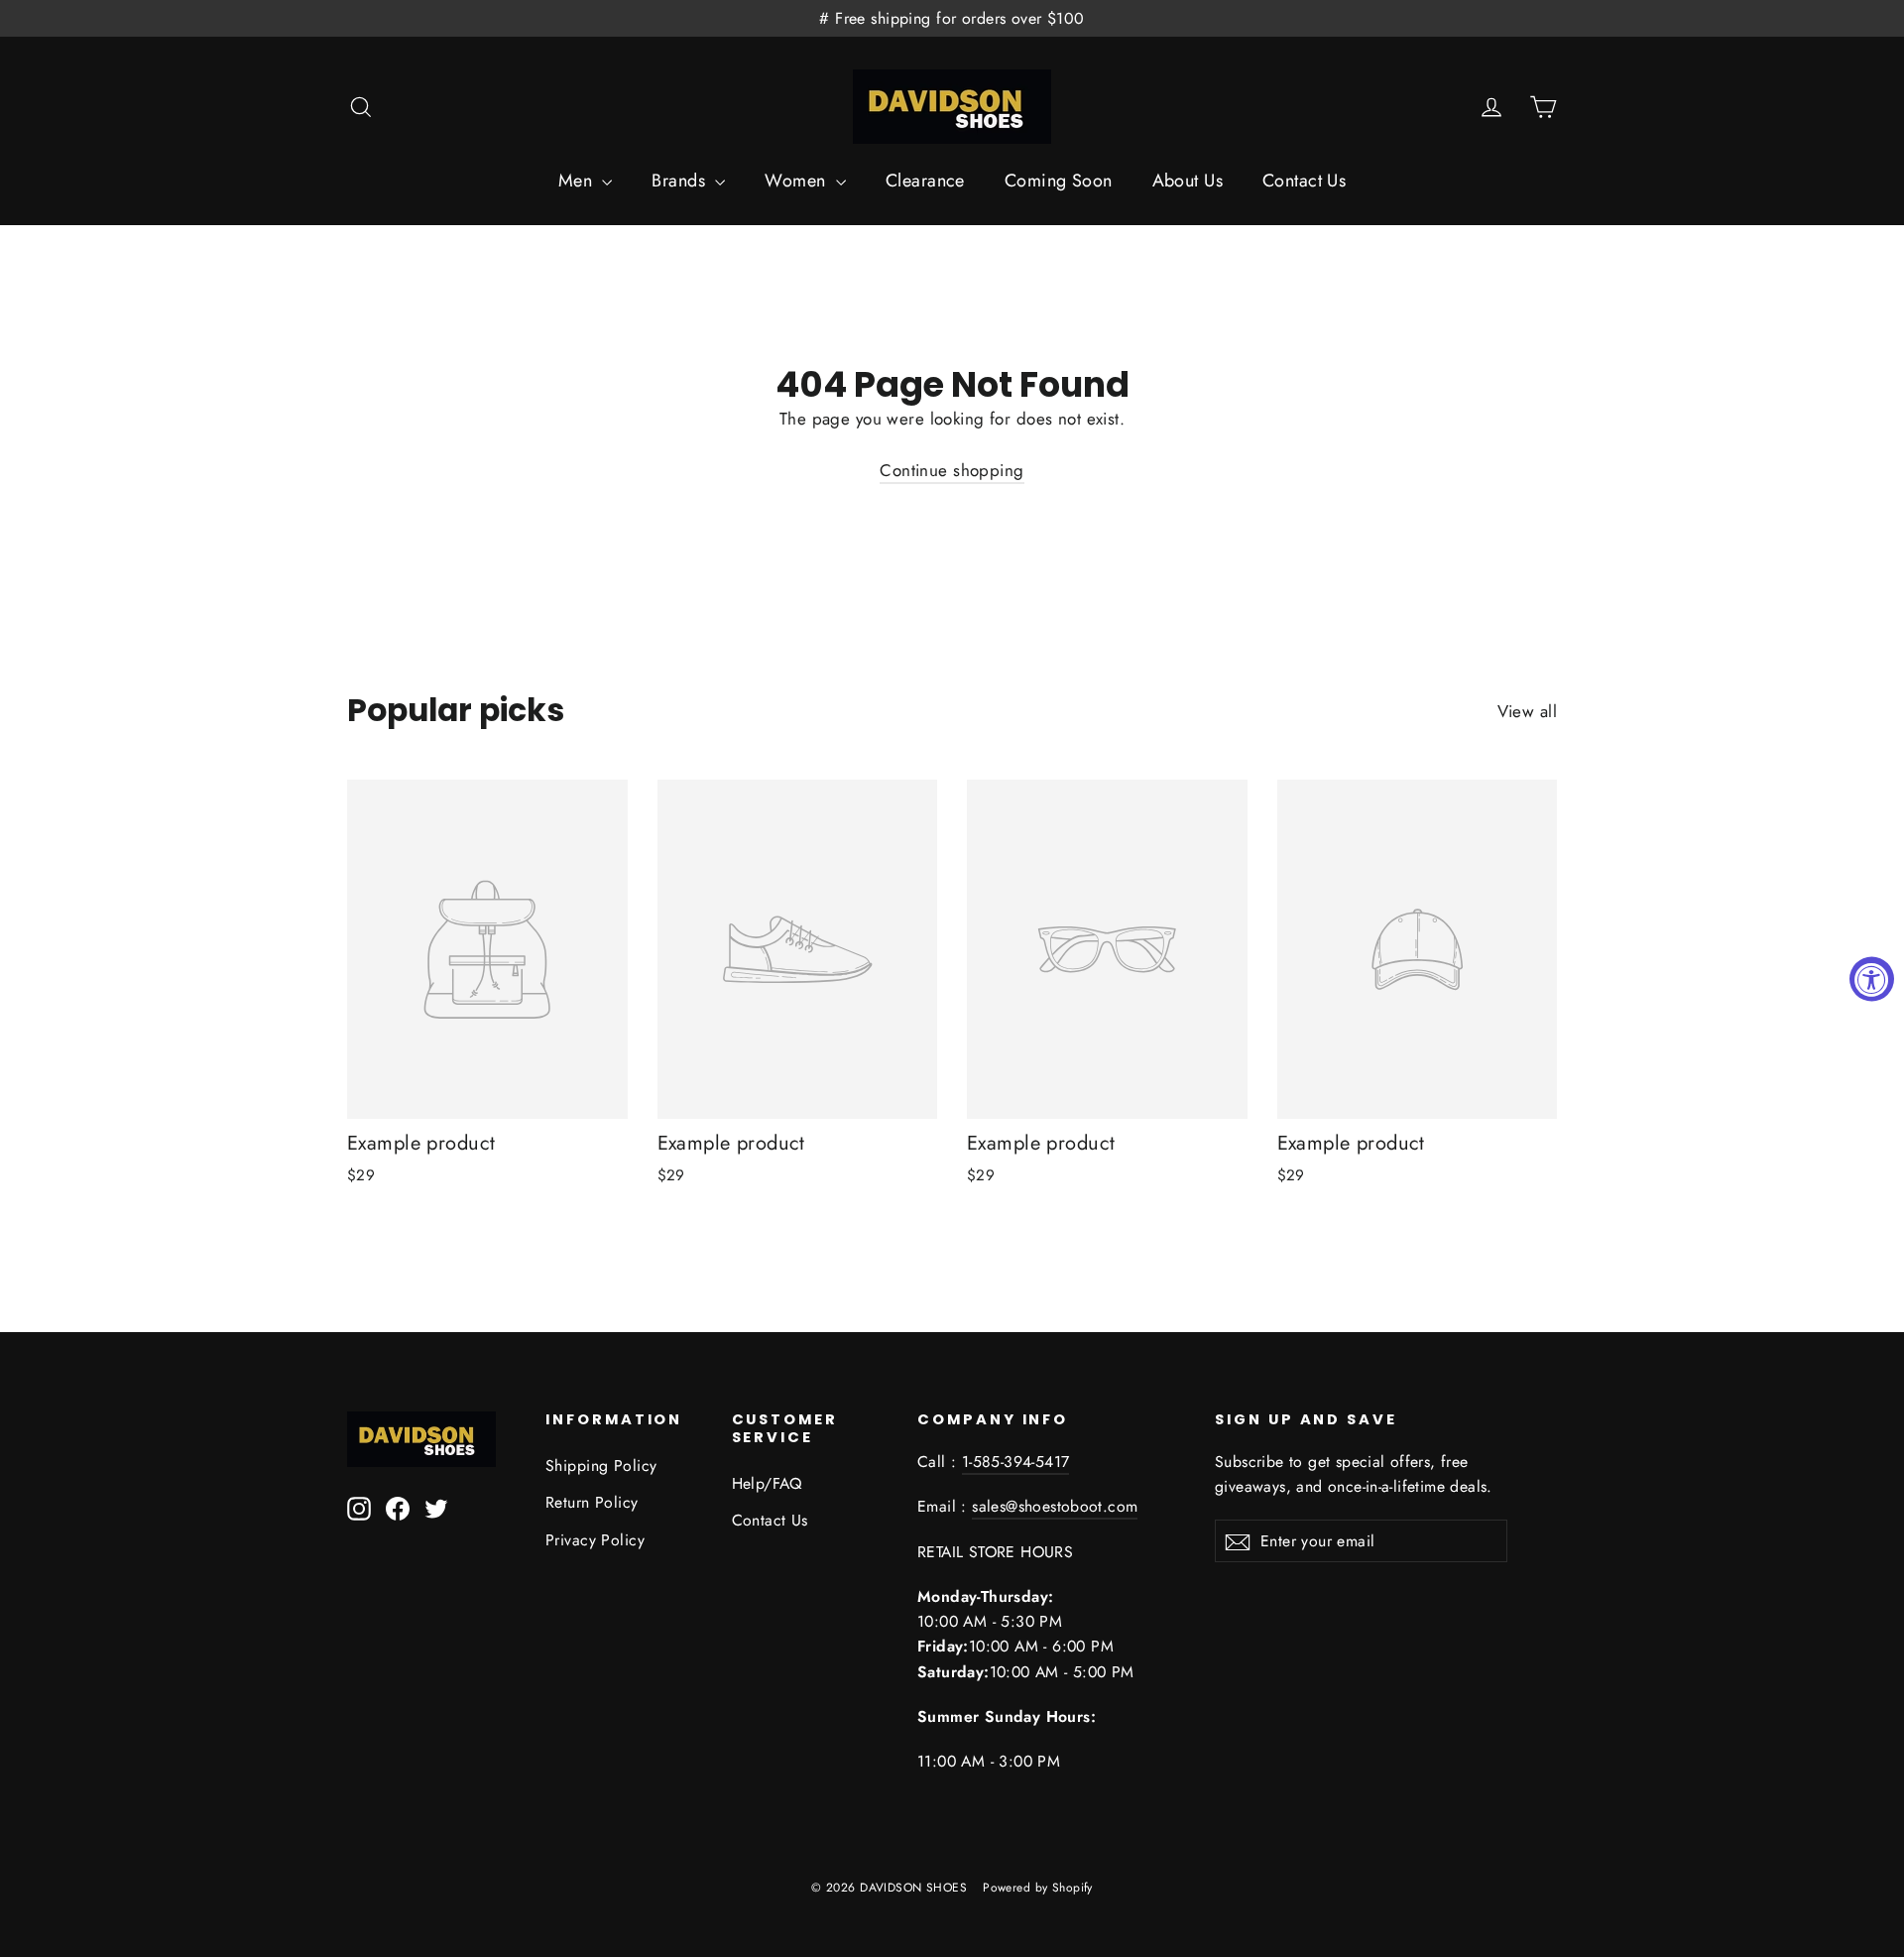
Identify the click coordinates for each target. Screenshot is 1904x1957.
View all (1527, 711)
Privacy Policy (595, 1540)
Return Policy (592, 1502)
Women (798, 181)
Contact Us (1304, 181)
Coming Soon (1059, 181)
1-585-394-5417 (1016, 1462)
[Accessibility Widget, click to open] (1872, 978)
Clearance (925, 181)
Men (578, 181)
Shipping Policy (601, 1466)
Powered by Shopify (1038, 1888)
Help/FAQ (767, 1483)
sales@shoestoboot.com (1055, 1506)
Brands (681, 181)
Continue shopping (952, 470)
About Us (1188, 181)
